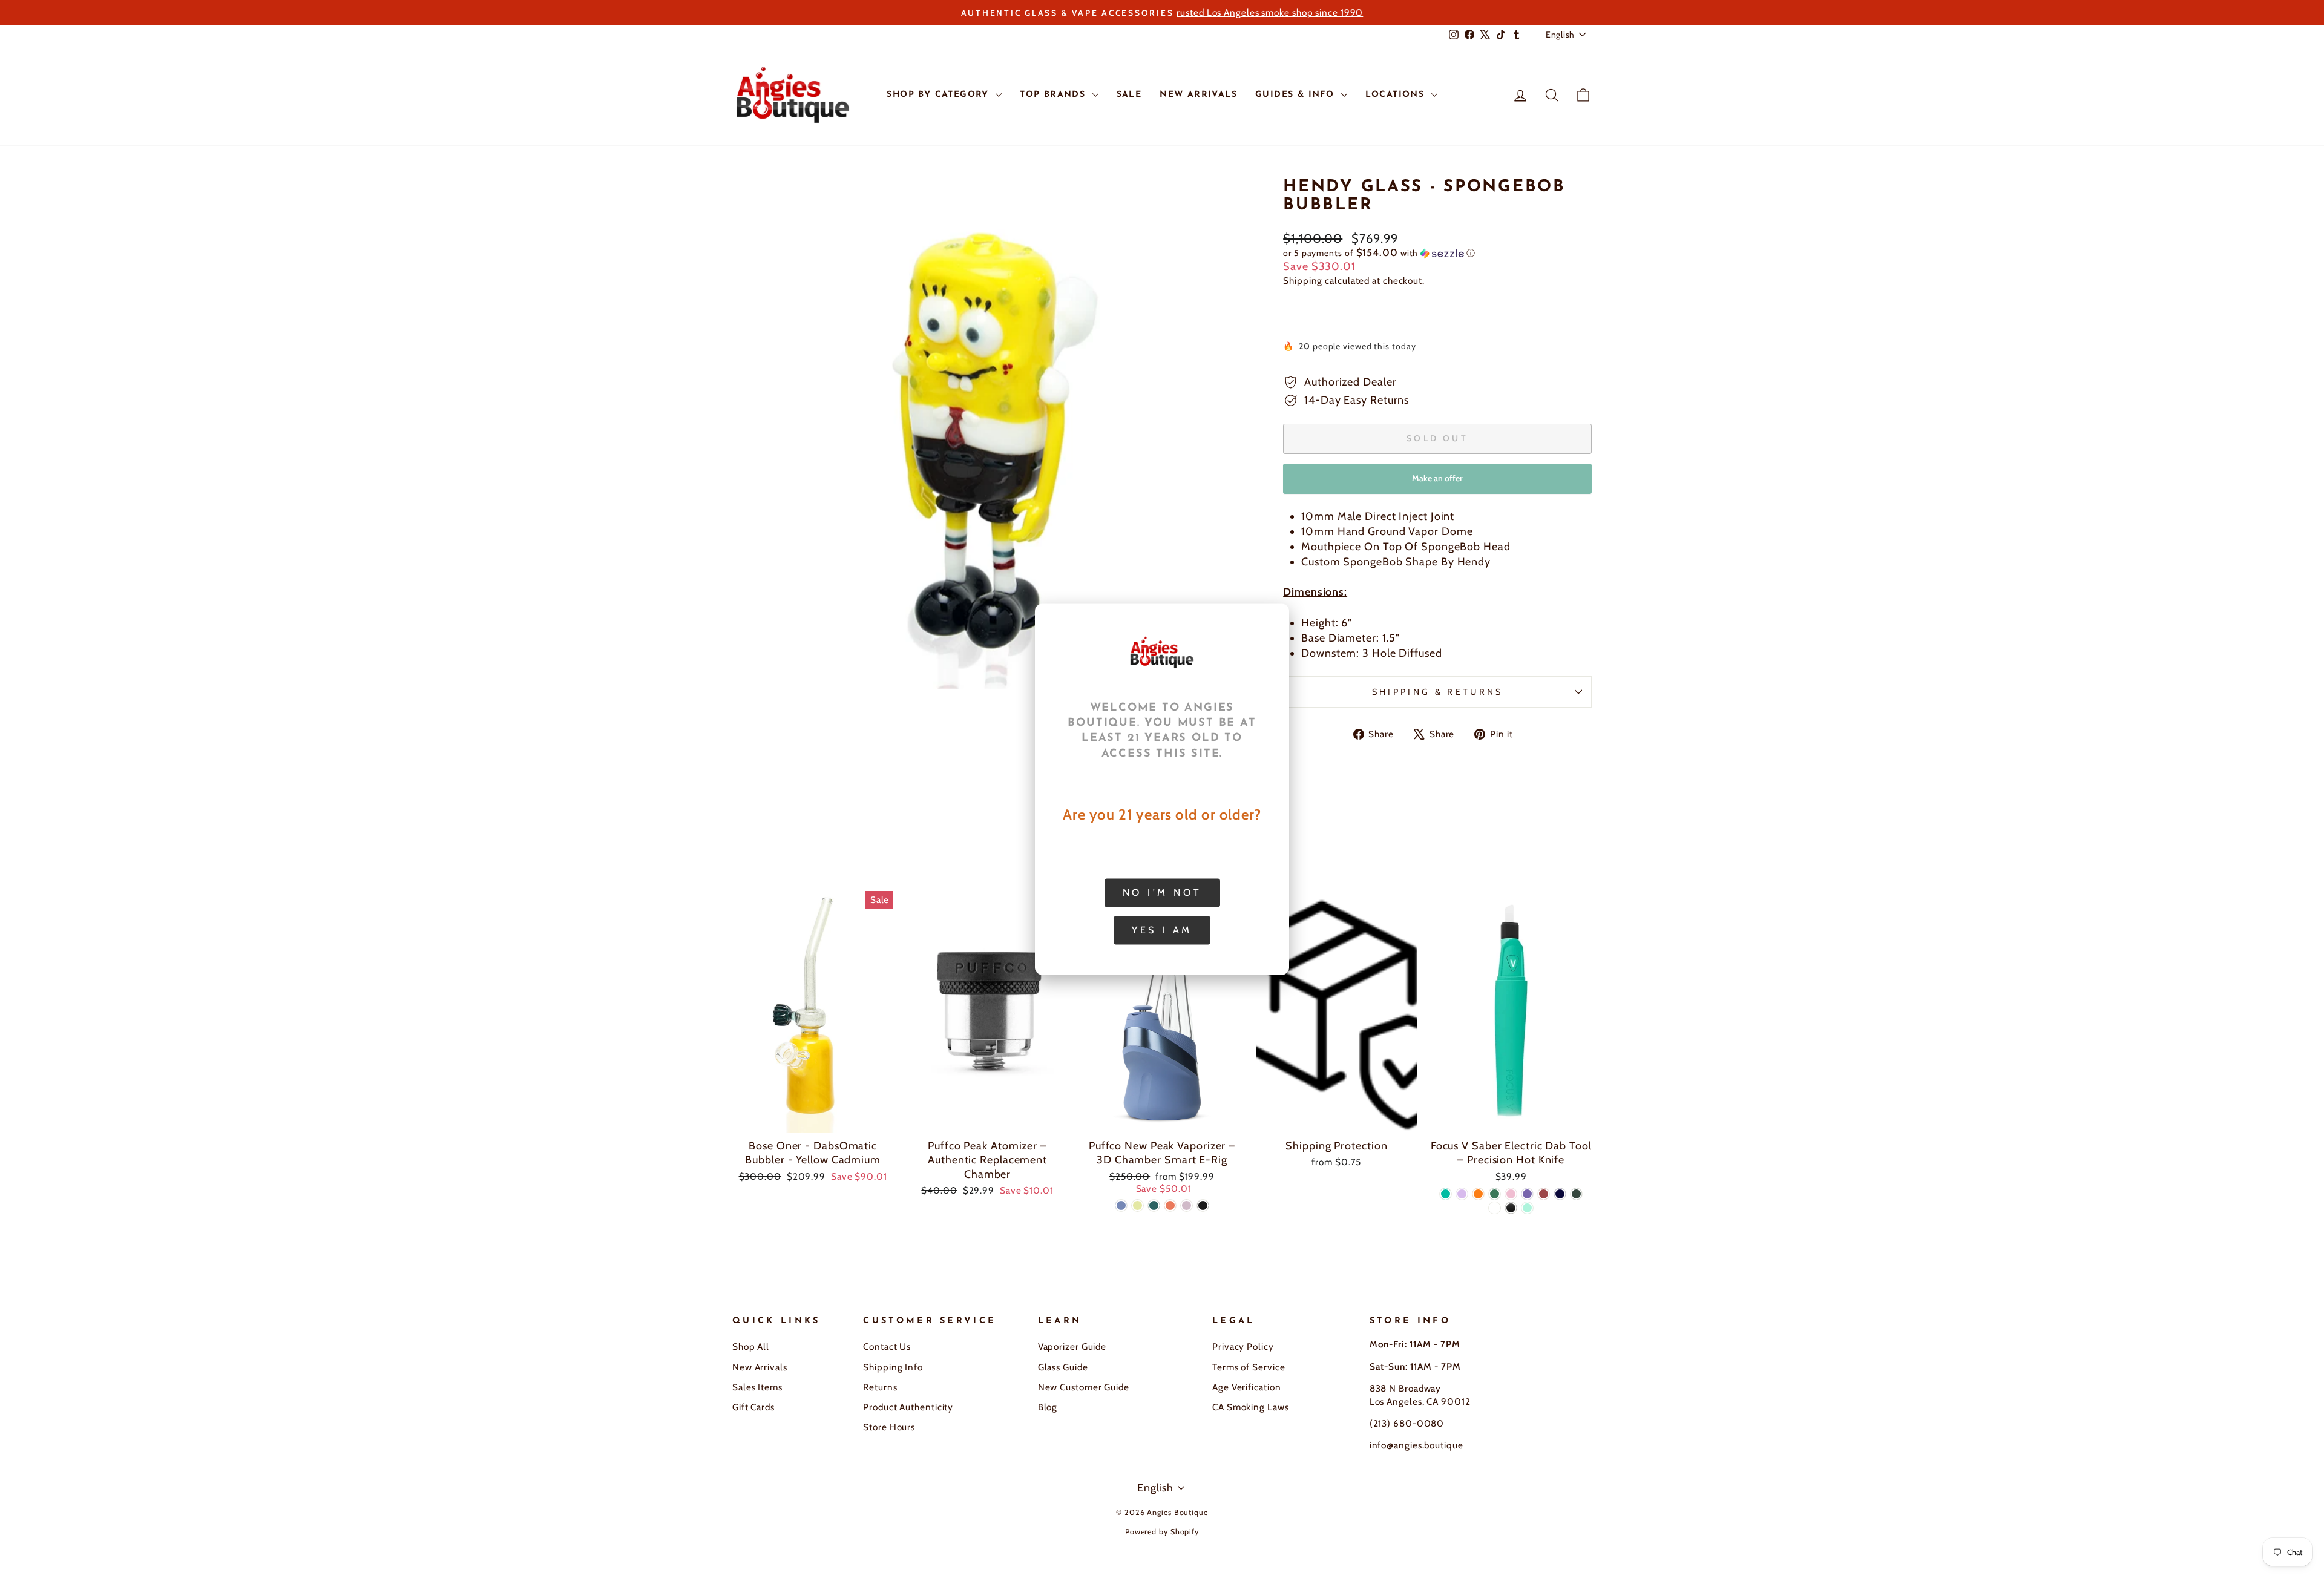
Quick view (813, 1118)
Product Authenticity (908, 1407)
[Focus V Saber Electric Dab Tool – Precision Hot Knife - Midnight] (1560, 1194)
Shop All (751, 1346)
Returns (880, 1387)
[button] (1437, 253)
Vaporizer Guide (1072, 1346)
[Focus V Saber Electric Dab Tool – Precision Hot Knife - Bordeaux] (1544, 1194)
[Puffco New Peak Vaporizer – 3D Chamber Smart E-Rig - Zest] (1137, 1205)
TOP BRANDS (1054, 95)
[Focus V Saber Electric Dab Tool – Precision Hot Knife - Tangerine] (1478, 1194)
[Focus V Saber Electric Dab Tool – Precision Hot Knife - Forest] (1576, 1194)
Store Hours (889, 1427)
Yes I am (1162, 929)
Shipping (1303, 281)
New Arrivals (760, 1367)
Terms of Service (1249, 1367)
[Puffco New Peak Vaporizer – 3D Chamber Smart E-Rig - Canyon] (1170, 1205)
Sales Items (757, 1387)
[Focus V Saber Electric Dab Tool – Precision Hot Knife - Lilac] (1462, 1194)
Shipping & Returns (1438, 692)
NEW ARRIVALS (1198, 95)
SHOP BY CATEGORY (940, 95)
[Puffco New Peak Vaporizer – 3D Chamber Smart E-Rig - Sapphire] (1121, 1205)
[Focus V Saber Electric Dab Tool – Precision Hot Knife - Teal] (1446, 1194)
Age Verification (1246, 1387)
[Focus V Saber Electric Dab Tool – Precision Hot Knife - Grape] (1527, 1194)
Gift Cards (753, 1407)
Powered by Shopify (1162, 1532)
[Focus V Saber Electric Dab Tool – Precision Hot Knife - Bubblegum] (1511, 1194)
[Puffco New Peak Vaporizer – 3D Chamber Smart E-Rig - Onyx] (1203, 1205)
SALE (1129, 95)
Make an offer (1437, 483)
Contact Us (887, 1346)
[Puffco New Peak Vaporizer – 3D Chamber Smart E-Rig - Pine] (1154, 1205)
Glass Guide (1063, 1367)
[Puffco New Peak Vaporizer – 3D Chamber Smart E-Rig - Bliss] (1187, 1205)
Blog (1048, 1407)
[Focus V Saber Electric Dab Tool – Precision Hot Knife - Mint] (1527, 1208)
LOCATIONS (1397, 95)
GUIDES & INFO (1297, 95)
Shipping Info (893, 1367)
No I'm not (1162, 892)
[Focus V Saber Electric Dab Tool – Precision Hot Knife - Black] (1511, 1208)
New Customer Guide (1084, 1387)
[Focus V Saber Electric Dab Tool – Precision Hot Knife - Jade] (1495, 1194)
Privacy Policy (1243, 1346)
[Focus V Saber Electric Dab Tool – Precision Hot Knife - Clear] (1495, 1208)
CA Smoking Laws (1251, 1407)
